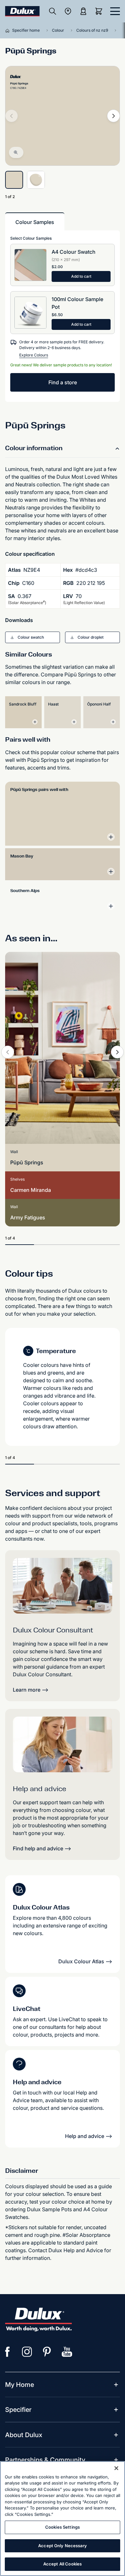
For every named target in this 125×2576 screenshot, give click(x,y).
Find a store (63, 382)
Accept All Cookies (63, 2564)
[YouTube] (67, 2352)
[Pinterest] (47, 2352)
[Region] (68, 11)
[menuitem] (20, 2385)
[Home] (9, 30)
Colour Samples (35, 222)
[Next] (113, 116)
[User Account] (83, 11)
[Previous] (8, 1052)
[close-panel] (115, 11)
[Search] (53, 11)
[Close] (116, 2468)
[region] (63, 2519)
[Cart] (100, 11)
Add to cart (81, 276)
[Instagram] (27, 2352)
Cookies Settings (63, 2527)
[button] (33, 637)
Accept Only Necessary (63, 2546)
